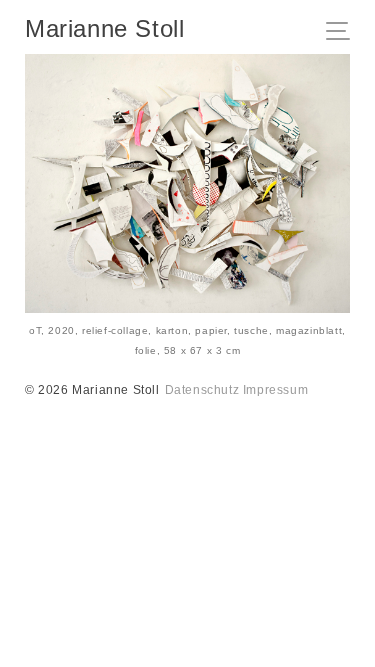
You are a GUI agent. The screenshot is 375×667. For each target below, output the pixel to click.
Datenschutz (202, 390)
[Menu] (343, 33)
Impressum (275, 390)
